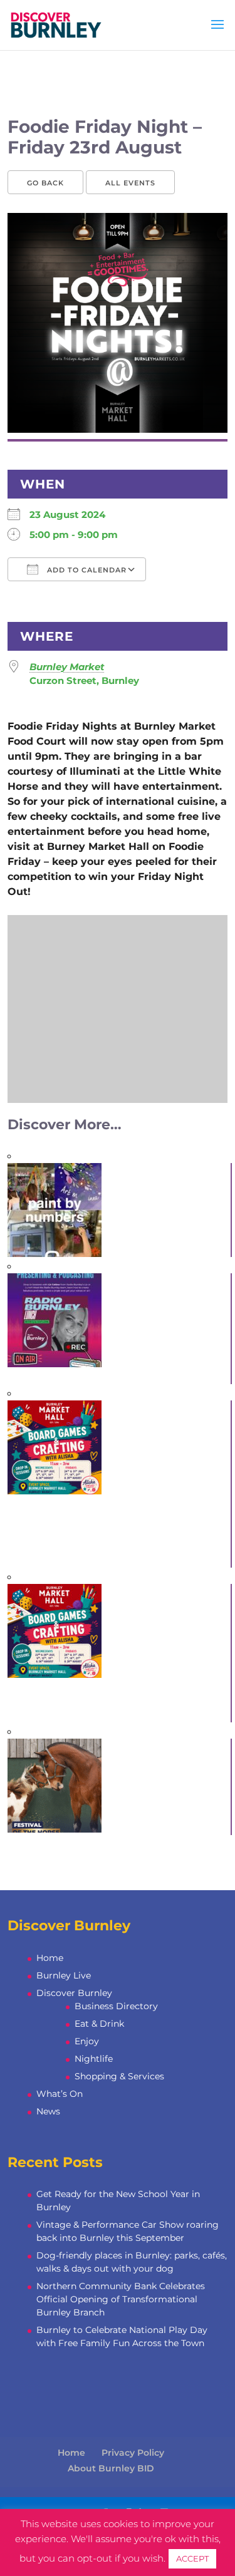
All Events (130, 183)
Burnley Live (64, 1975)
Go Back (45, 183)
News (48, 2111)
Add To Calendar (86, 570)
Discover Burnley (74, 1993)
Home (50, 1958)
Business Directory (116, 2006)
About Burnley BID (111, 2468)
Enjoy (87, 2041)
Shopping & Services (119, 2076)
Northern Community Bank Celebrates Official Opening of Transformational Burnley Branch (121, 2299)
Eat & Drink (99, 2024)
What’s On (60, 2094)
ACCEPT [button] (192, 2558)
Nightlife (94, 2059)
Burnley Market (67, 667)
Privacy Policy (133, 2453)
